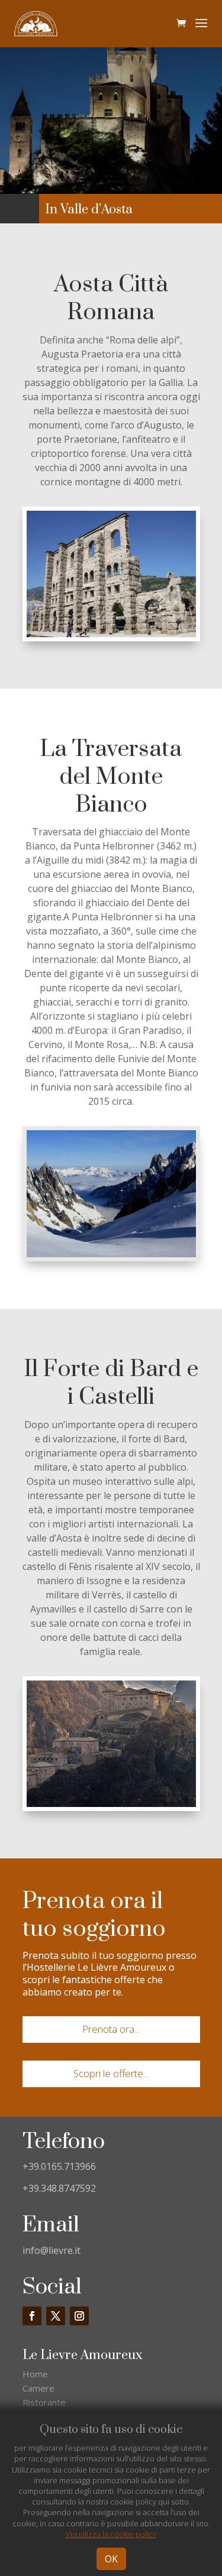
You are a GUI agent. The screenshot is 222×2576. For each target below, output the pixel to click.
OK (111, 2559)
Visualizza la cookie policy (111, 2534)
